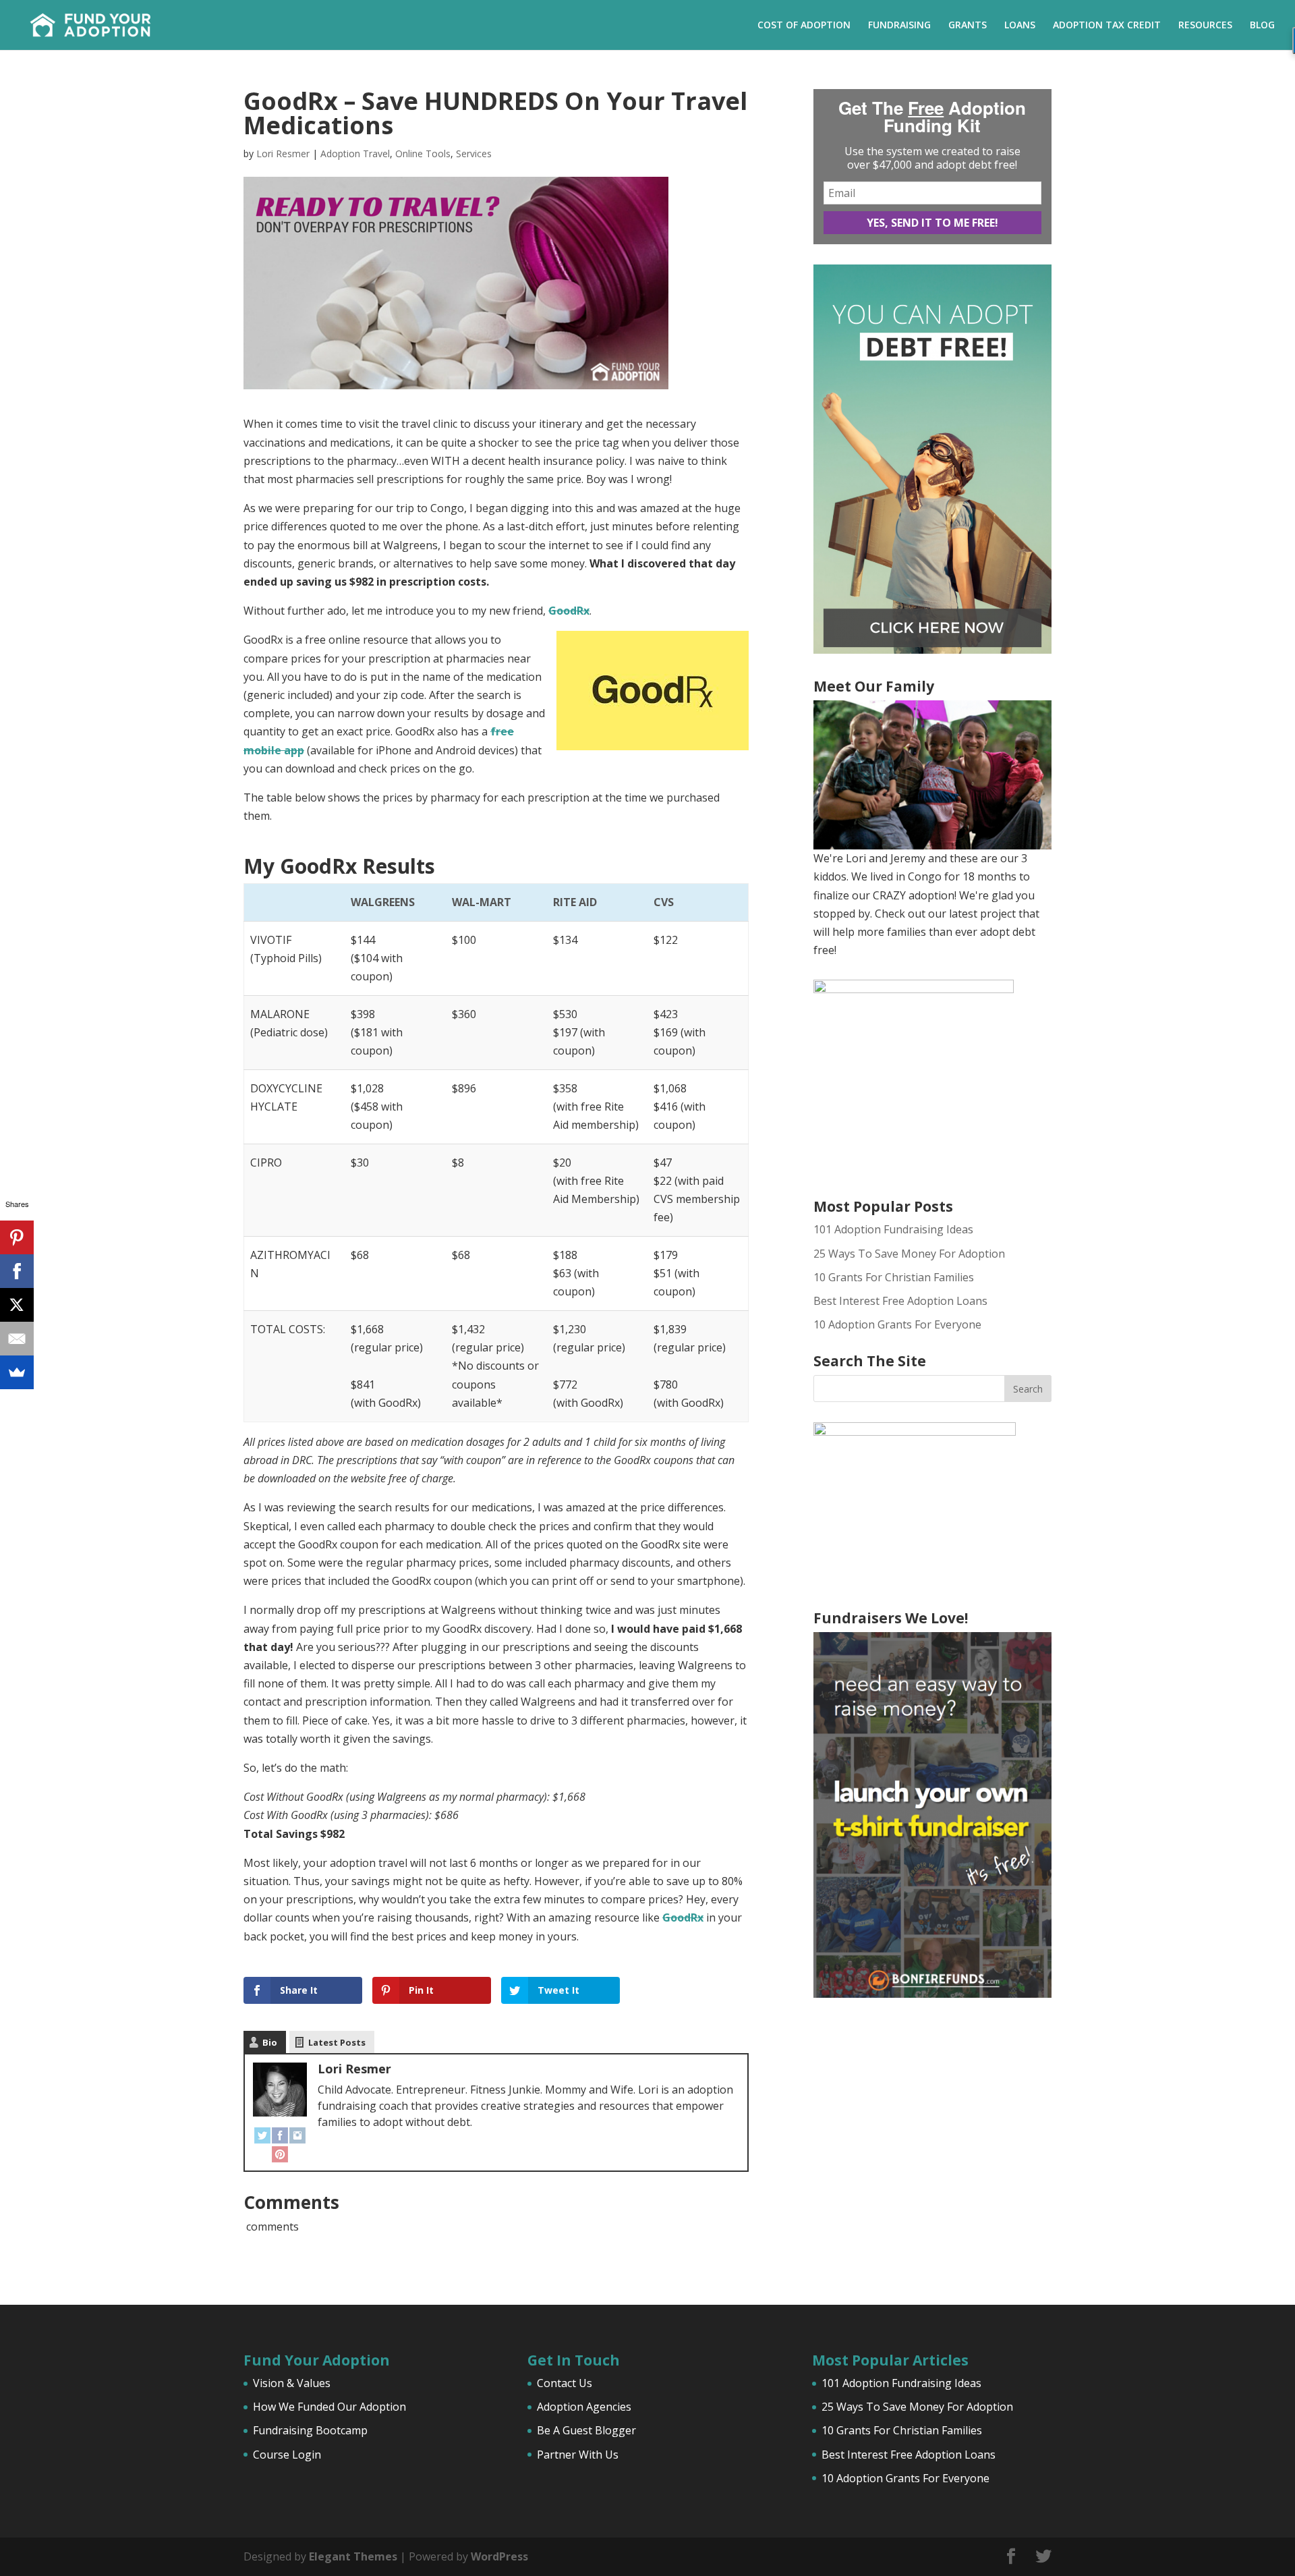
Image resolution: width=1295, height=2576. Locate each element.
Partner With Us (578, 2455)
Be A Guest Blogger (586, 2430)
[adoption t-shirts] (932, 1815)
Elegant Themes (353, 2556)
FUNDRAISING (899, 26)
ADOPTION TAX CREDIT (1107, 26)
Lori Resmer (283, 153)
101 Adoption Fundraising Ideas (893, 1229)
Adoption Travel (355, 153)
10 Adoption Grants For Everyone (897, 1324)
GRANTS (968, 26)
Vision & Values (292, 2383)
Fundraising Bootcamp (310, 2430)
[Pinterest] (280, 2153)
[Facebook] (280, 2134)
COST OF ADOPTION (804, 26)
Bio (270, 2042)
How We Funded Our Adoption (329, 2407)
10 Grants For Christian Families (894, 1277)
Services (474, 153)
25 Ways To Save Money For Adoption (909, 1254)
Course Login (287, 2455)
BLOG (1262, 26)
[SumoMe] (17, 1372)
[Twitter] (262, 2134)
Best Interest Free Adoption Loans (900, 1301)
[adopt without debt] (932, 650)
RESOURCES (1205, 26)
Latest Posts (337, 2042)
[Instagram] (297, 2134)
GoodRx (569, 611)
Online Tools (423, 153)
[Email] (17, 1339)
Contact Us (565, 2383)
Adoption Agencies (584, 2407)
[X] (17, 1305)
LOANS (1020, 26)
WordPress (499, 2556)
